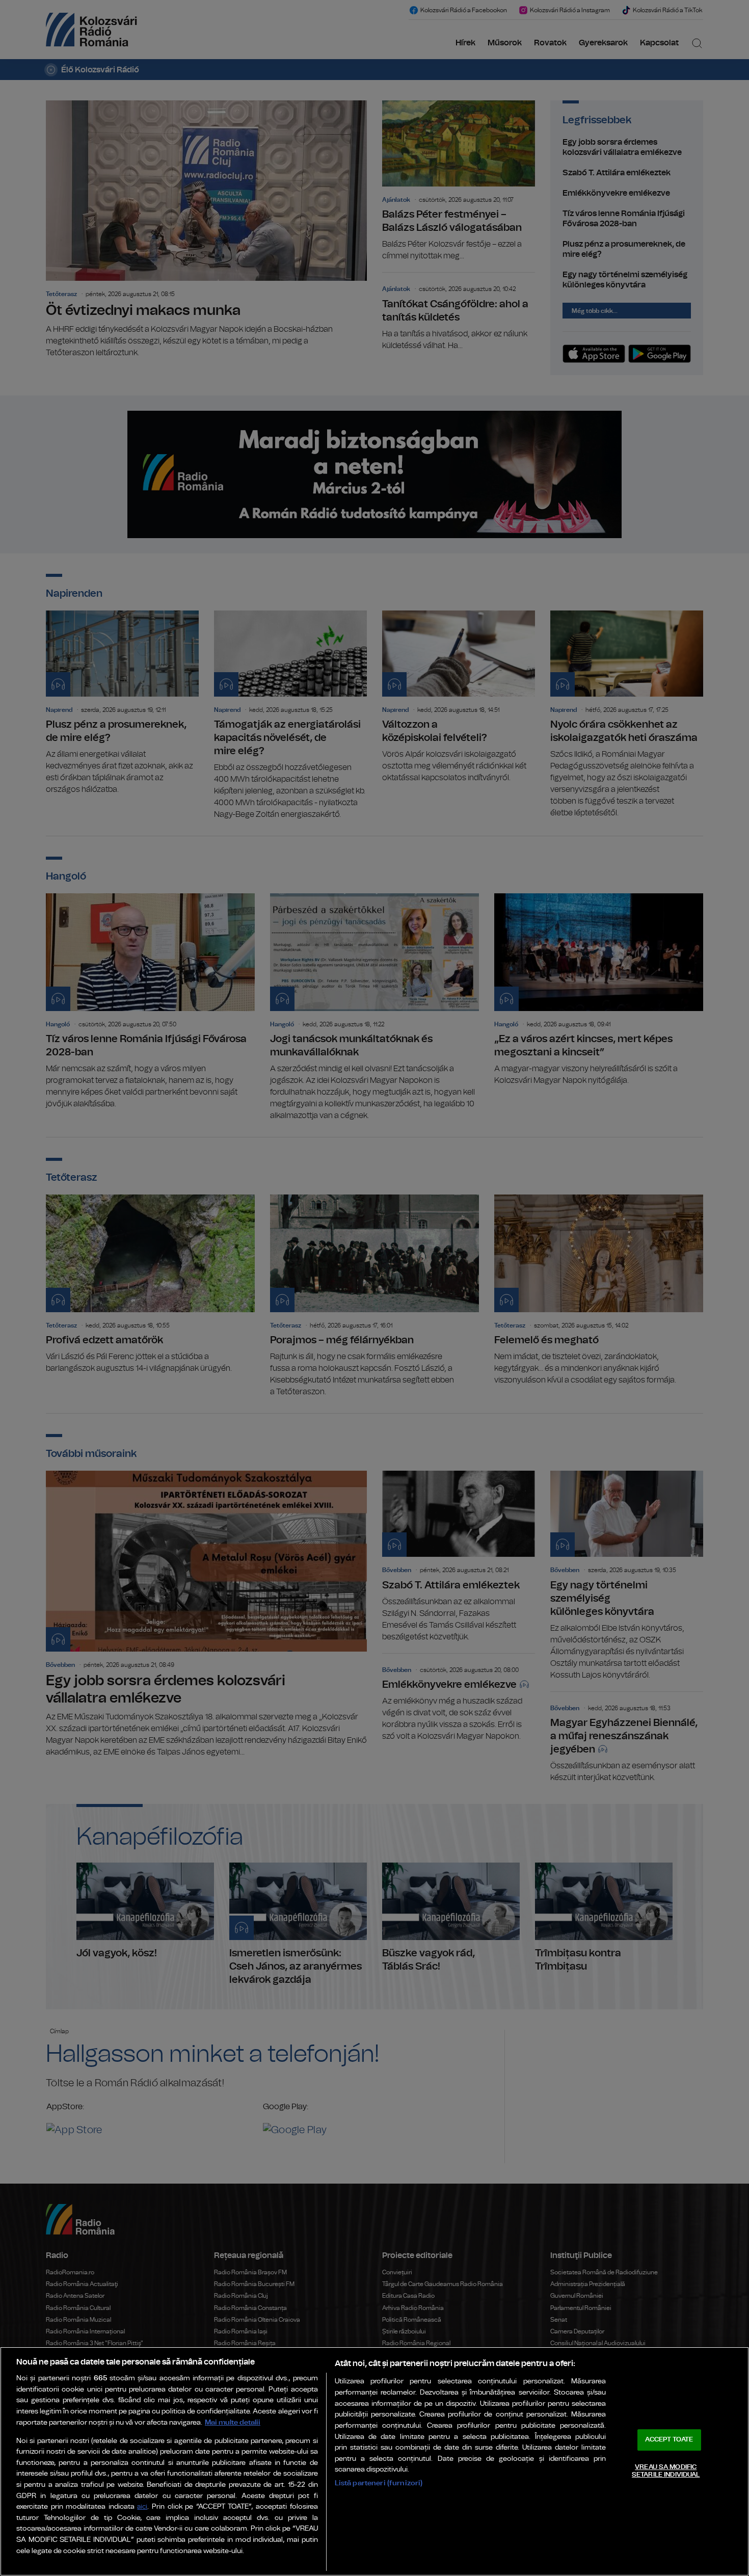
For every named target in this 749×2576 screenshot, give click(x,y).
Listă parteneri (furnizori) (379, 2483)
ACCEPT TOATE (669, 2440)
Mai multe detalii (233, 2422)
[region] (374, 2461)
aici (142, 2507)
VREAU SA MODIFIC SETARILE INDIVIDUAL (666, 2471)
